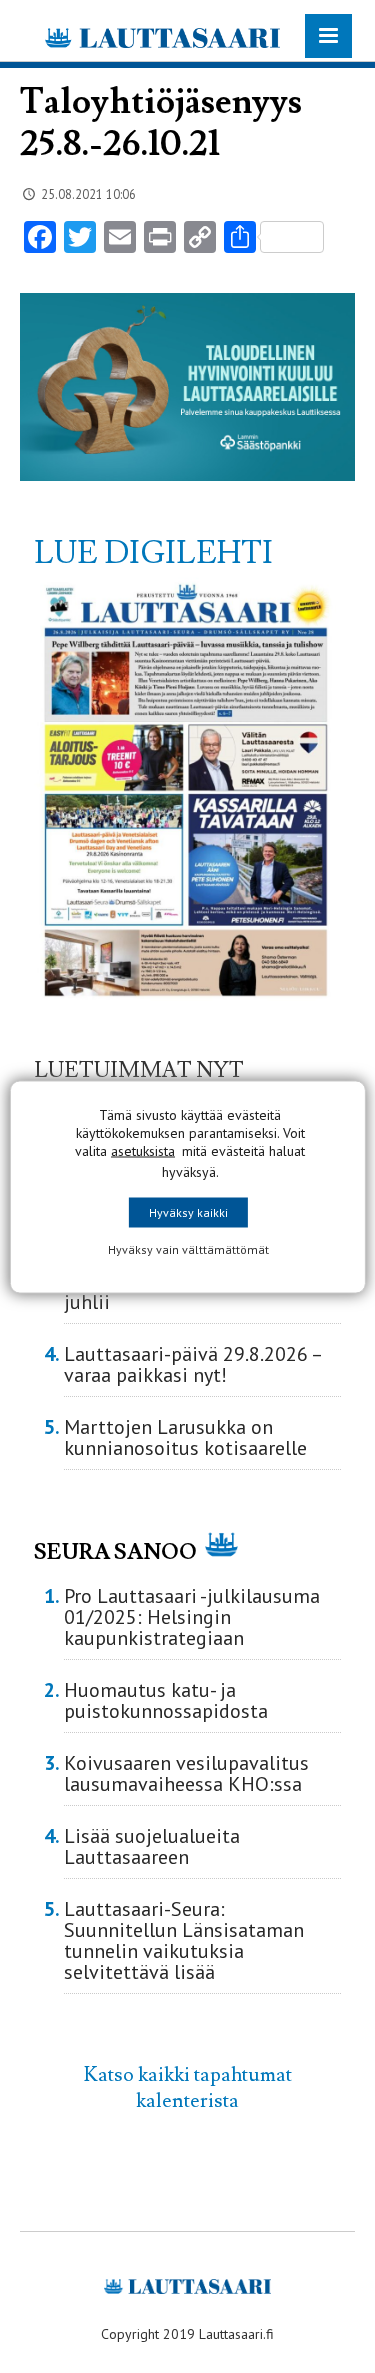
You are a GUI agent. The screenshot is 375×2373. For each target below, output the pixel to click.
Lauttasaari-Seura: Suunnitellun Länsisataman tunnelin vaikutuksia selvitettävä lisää (184, 1940)
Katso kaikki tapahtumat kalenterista (188, 2088)
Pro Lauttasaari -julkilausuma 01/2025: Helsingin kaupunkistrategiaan (192, 1617)
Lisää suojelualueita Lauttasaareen (152, 1846)
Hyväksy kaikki (187, 1211)
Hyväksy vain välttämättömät (187, 1248)
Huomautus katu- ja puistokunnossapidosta (166, 1700)
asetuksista (143, 1150)
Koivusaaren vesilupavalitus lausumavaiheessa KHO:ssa (186, 1773)
